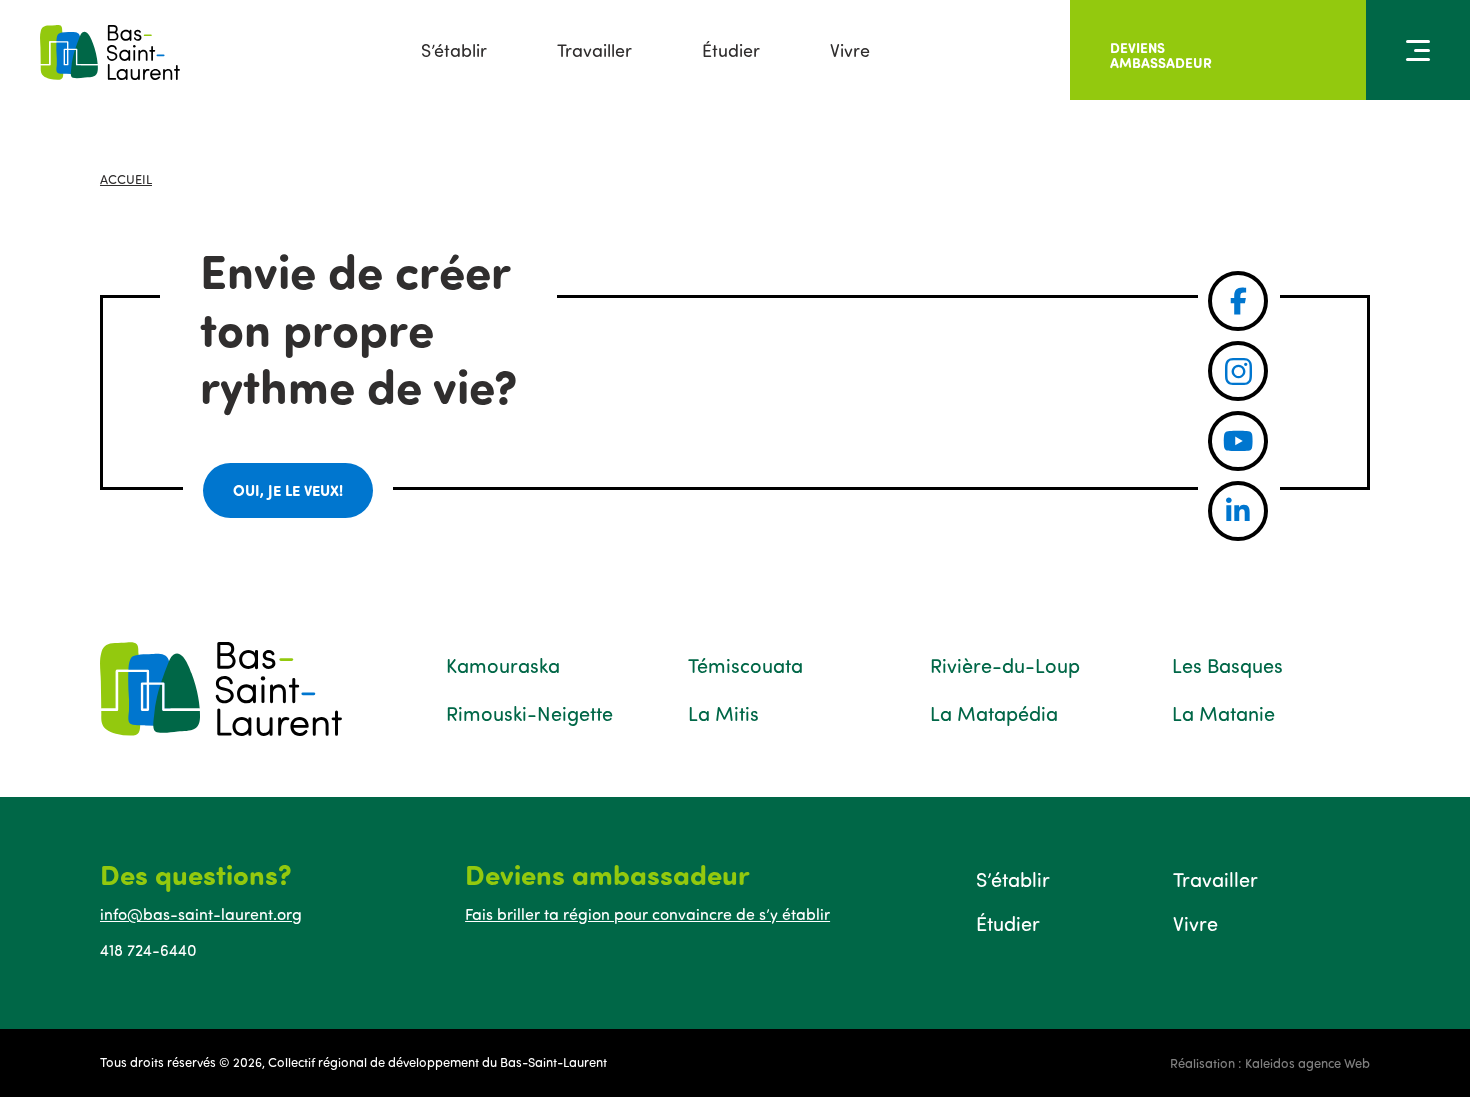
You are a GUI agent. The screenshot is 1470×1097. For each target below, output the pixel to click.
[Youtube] (1238, 441)
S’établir (454, 50)
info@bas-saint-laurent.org (201, 914)
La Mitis (723, 713)
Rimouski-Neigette (529, 713)
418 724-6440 (148, 950)
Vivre (850, 50)
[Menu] (1418, 50)
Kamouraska (503, 665)
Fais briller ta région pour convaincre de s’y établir (647, 914)
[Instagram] (1238, 371)
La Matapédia (994, 713)
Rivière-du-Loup (1005, 665)
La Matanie (1223, 713)
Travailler (594, 50)
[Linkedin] (1238, 511)
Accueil (126, 179)
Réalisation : (1270, 1063)
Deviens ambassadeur (1161, 55)
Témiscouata (745, 665)
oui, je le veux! (288, 490)
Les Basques (1227, 665)
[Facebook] (1238, 301)
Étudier (731, 50)
